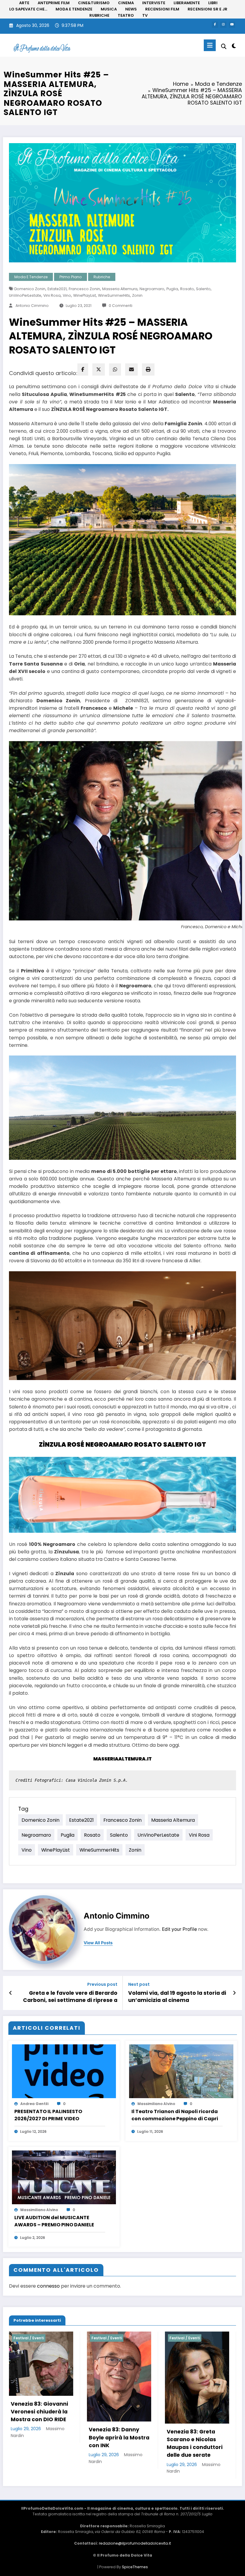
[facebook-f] (215, 25)
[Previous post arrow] (11, 1993)
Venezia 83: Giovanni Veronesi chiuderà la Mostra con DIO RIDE (39, 2412)
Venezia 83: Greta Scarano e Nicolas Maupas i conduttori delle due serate (195, 2443)
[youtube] (232, 25)
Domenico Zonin (30, 289)
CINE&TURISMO (94, 3)
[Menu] (210, 45)
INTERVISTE (154, 3)
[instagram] (223, 25)
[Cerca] (224, 46)
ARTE (24, 3)
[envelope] (131, 370)
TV (145, 15)
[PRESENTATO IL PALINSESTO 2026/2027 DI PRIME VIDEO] (64, 2071)
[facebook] (83, 370)
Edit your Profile (179, 1929)
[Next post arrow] (234, 1993)
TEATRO (126, 15)
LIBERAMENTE (187, 3)
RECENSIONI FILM (162, 9)
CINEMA (126, 3)
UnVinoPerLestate (25, 295)
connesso (48, 2286)
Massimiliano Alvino (156, 2104)
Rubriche (102, 277)
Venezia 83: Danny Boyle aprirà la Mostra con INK (119, 2437)
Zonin (137, 295)
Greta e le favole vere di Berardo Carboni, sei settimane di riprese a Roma (70, 1997)
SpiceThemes (135, 2567)
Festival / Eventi (29, 2338)
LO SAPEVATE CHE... (28, 9)
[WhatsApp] (115, 370)
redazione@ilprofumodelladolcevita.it (135, 2543)
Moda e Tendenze (31, 277)
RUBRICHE (99, 15)
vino (67, 295)
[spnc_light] (234, 46)
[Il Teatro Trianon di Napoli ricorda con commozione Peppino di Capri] (181, 2071)
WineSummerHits (114, 295)
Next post (139, 1984)
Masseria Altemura (120, 289)
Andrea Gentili (34, 2104)
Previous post (102, 1984)
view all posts (98, 1943)
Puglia (172, 289)
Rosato (187, 289)
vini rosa (52, 295)
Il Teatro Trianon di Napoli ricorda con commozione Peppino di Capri (175, 2115)
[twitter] (99, 370)
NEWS (131, 9)
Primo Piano (71, 277)
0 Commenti (121, 306)
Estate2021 (57, 289)
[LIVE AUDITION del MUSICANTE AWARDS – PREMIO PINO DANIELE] (64, 2177)
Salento (203, 289)
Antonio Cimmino (32, 306)
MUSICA (109, 9)
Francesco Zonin (84, 289)
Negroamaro (152, 289)
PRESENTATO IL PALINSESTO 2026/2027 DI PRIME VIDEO (48, 2115)
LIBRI (213, 3)
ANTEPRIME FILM (54, 3)
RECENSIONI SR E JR (208, 9)
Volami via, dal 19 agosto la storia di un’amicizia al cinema (177, 1997)
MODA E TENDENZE (74, 9)
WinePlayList (85, 295)
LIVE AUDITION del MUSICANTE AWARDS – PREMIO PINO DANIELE (54, 2221)
